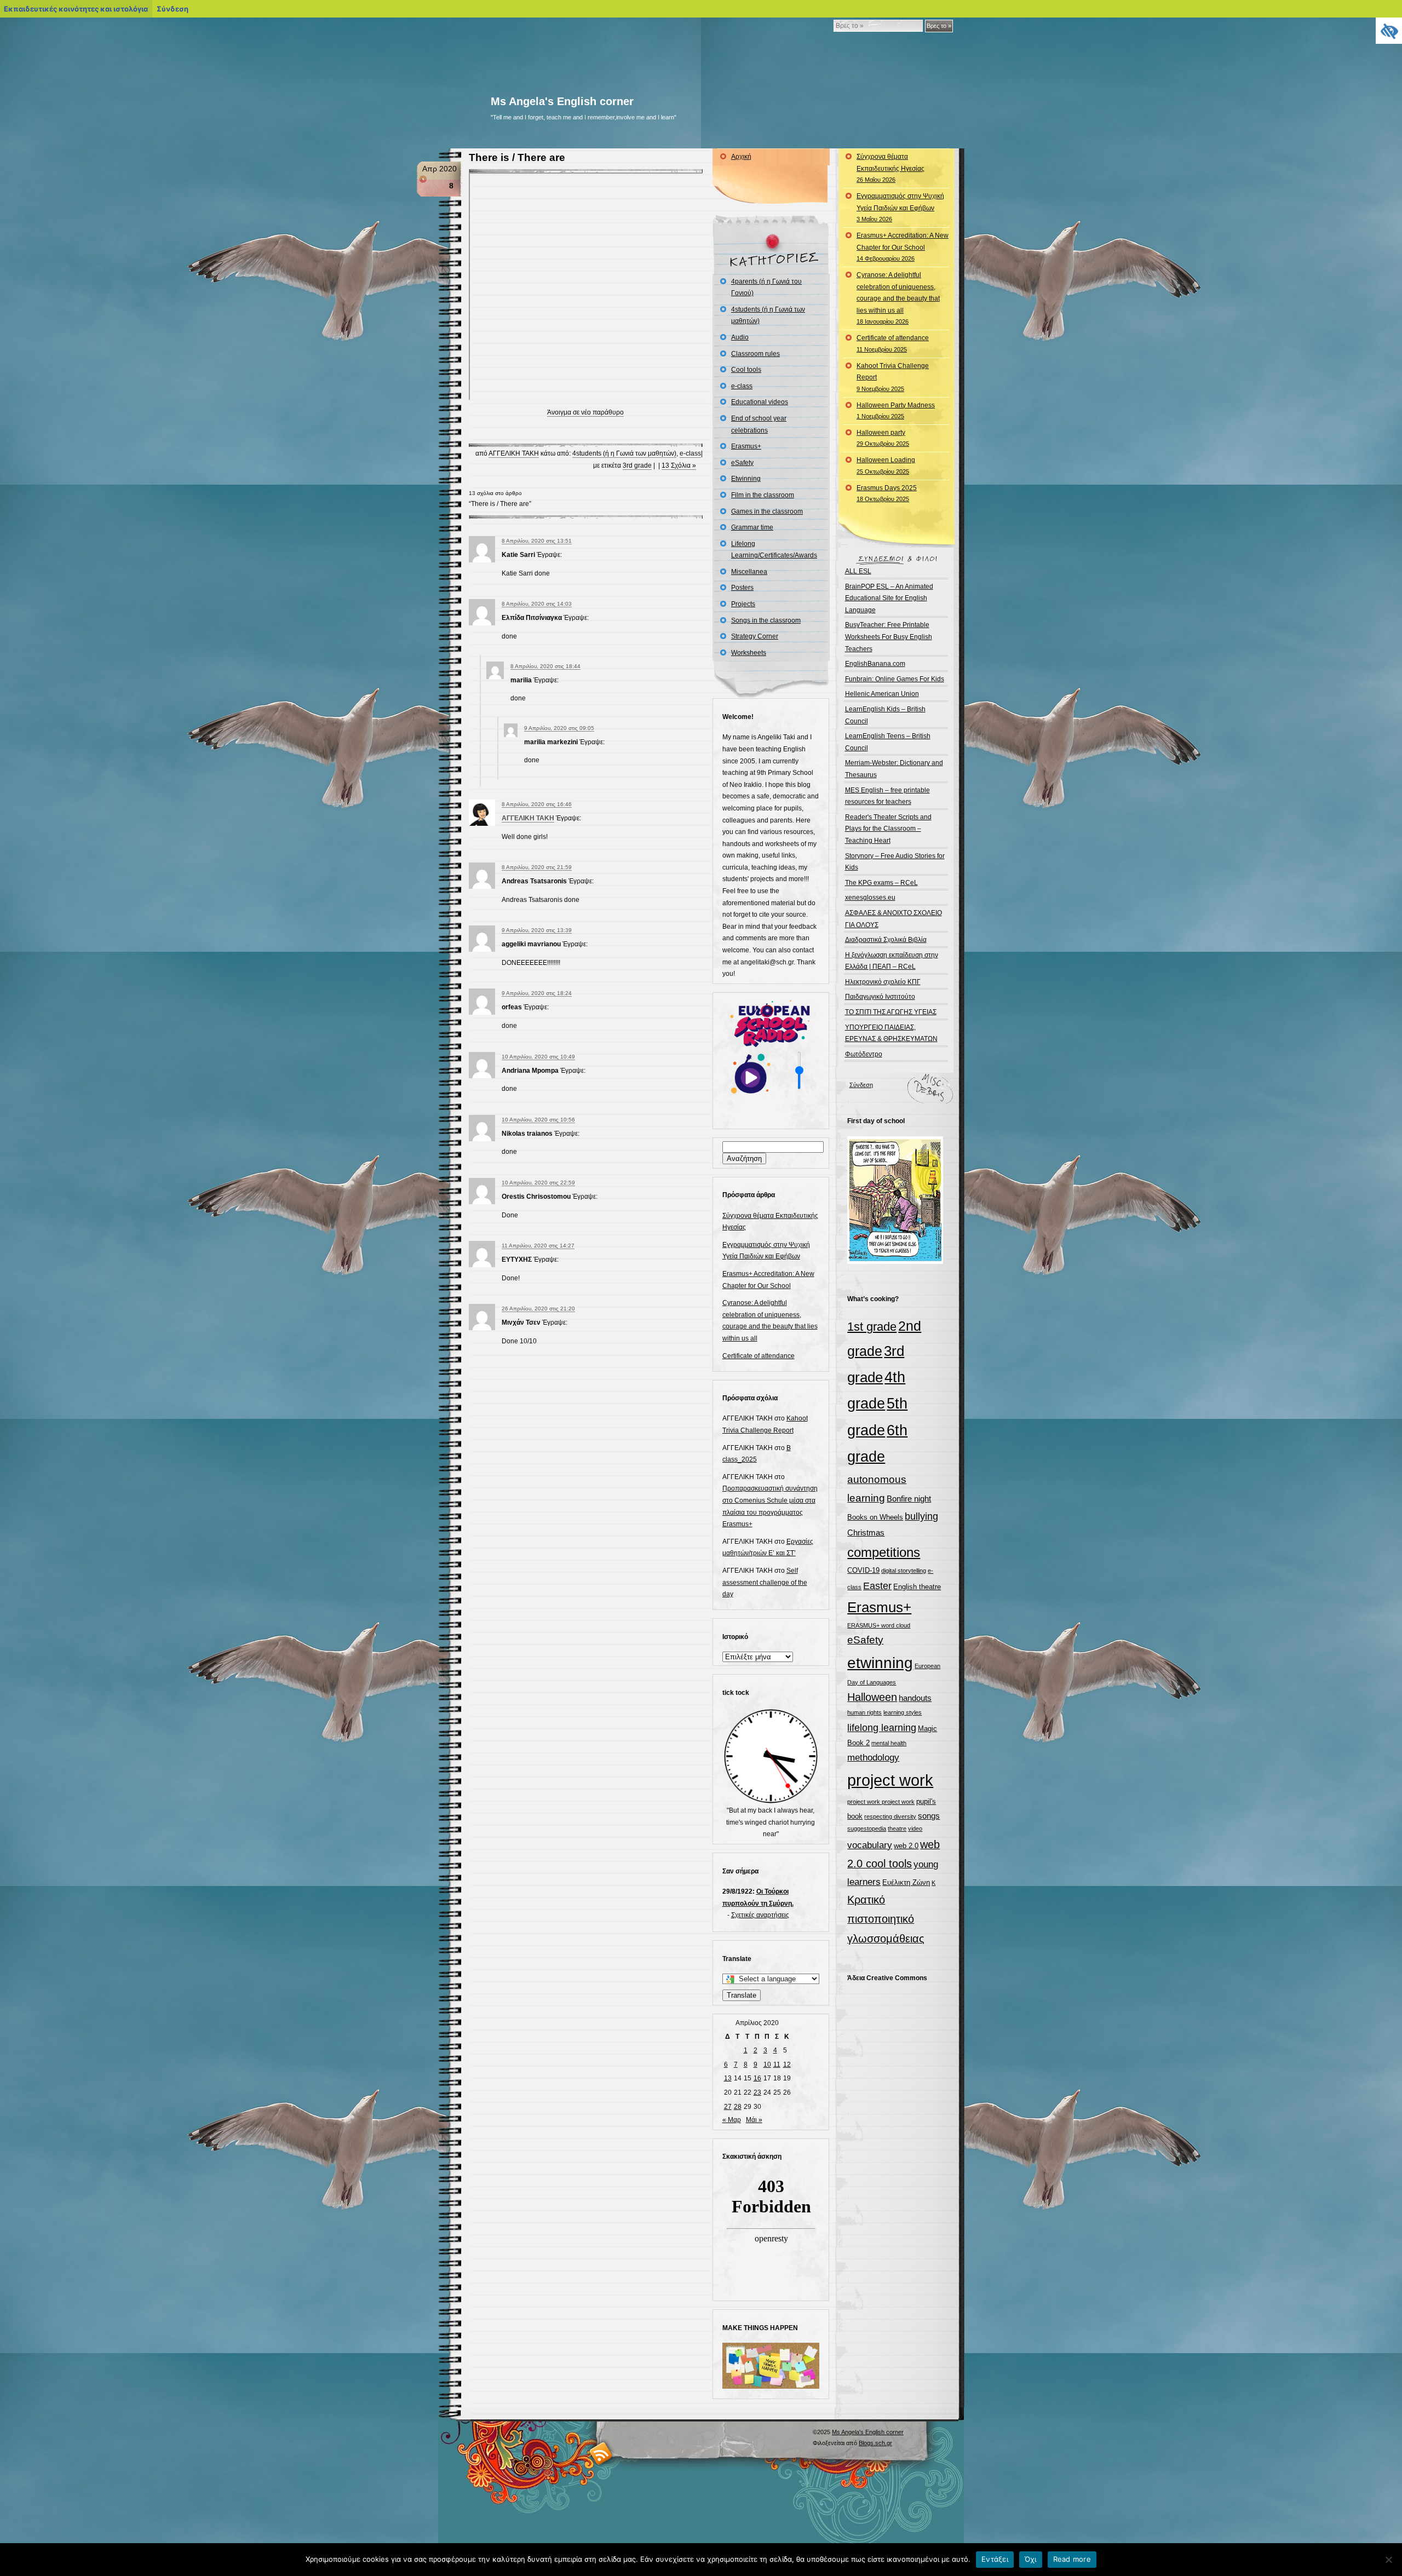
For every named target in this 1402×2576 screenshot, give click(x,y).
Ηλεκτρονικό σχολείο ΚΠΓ (883, 982)
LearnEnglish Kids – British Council (885, 715)
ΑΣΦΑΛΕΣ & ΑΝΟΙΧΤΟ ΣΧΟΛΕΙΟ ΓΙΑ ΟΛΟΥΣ (894, 919)
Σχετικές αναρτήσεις (760, 1915)
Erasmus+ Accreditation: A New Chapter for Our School (903, 247)
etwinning (880, 1663)
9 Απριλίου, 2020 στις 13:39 (537, 930)
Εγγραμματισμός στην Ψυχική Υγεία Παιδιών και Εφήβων (900, 207)
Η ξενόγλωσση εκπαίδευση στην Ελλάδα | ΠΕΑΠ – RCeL (892, 961)
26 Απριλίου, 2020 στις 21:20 (538, 1309)
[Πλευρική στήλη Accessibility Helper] (1389, 31)
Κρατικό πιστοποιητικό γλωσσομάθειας (886, 1919)
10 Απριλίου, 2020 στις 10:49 (538, 1057)
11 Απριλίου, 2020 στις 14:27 (538, 1246)
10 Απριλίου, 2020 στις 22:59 (538, 1183)
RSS (601, 2453)
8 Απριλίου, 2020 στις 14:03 (537, 604)
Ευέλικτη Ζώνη (906, 1882)
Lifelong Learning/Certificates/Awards (774, 550)
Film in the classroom (763, 495)
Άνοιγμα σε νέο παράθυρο (585, 412)
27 (728, 2107)
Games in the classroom (767, 511)
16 (757, 2078)
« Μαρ (732, 2120)
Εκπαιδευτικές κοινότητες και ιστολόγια (76, 9)
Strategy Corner (755, 636)
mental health (889, 1743)
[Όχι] (1388, 2560)
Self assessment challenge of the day (765, 1582)
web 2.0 (906, 1846)
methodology (873, 1758)
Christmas (866, 1533)
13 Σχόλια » (679, 465)
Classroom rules (755, 354)
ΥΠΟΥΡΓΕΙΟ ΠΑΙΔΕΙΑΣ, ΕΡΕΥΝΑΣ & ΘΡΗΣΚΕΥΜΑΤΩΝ (891, 1033)
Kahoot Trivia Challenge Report (893, 377)
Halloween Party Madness (896, 411)
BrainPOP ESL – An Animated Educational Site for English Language (889, 598)
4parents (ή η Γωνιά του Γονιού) (766, 287)
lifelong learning (882, 1728)
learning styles (903, 1712)
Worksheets (749, 653)
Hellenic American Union (882, 694)
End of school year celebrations (759, 424)
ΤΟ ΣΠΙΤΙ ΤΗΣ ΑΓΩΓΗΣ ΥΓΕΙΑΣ (891, 1012)
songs (929, 1816)
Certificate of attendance (759, 1356)
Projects (743, 604)
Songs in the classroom (766, 620)
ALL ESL (858, 571)
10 (767, 2065)
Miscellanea (749, 572)
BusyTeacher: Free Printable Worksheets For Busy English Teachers (889, 637)
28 (738, 2107)
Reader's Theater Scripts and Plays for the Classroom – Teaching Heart (888, 829)
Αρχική (741, 157)
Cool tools (746, 370)
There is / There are (517, 157)
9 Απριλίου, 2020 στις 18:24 (537, 993)
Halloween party (883, 438)
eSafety (742, 463)
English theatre (917, 1587)
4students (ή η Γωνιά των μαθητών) (624, 453)
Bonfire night (909, 1499)
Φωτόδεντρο (864, 1054)
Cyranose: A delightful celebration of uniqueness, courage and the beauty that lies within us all (898, 298)
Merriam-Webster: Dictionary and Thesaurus (894, 769)
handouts (915, 1698)
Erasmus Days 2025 (887, 493)
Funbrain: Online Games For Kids (895, 679)
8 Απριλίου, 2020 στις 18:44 (545, 666)
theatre (897, 1829)
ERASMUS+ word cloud (879, 1625)
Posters (742, 588)
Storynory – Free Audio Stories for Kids (895, 862)
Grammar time (752, 527)
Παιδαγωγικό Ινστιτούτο (880, 997)
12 (787, 2065)
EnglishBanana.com (875, 664)
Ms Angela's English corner (562, 101)
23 (757, 2092)
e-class (690, 453)
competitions (884, 1552)
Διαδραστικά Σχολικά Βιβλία (886, 940)
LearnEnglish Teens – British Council (888, 742)
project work (890, 1780)
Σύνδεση (861, 1085)
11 (777, 2065)
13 (728, 2078)
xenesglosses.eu (870, 898)
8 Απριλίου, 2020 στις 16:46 (537, 804)
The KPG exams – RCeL (881, 883)
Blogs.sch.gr (875, 2443)
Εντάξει (995, 2559)
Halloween (872, 1697)
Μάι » (754, 2120)
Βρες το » (939, 26)
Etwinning (746, 479)
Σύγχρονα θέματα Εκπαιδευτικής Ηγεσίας (890, 168)
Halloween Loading (886, 465)
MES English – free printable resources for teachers (887, 796)
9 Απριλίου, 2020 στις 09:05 (559, 728)
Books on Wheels (875, 1517)
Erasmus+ (746, 446)
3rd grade (637, 465)
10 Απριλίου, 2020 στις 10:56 (538, 1120)
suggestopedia (867, 1829)
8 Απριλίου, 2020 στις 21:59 (537, 867)
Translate (742, 1995)
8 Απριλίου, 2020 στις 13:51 (537, 541)
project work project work (881, 1802)
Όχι (1031, 2559)
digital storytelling (904, 1571)
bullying (921, 1516)
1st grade (872, 1327)
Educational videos (760, 402)
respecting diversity (890, 1816)
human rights (864, 1712)
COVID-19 (863, 1570)
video (915, 1829)
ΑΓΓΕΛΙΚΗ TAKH (514, 453)
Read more (1072, 2559)
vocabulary (870, 1845)
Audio (740, 337)
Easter (877, 1586)
